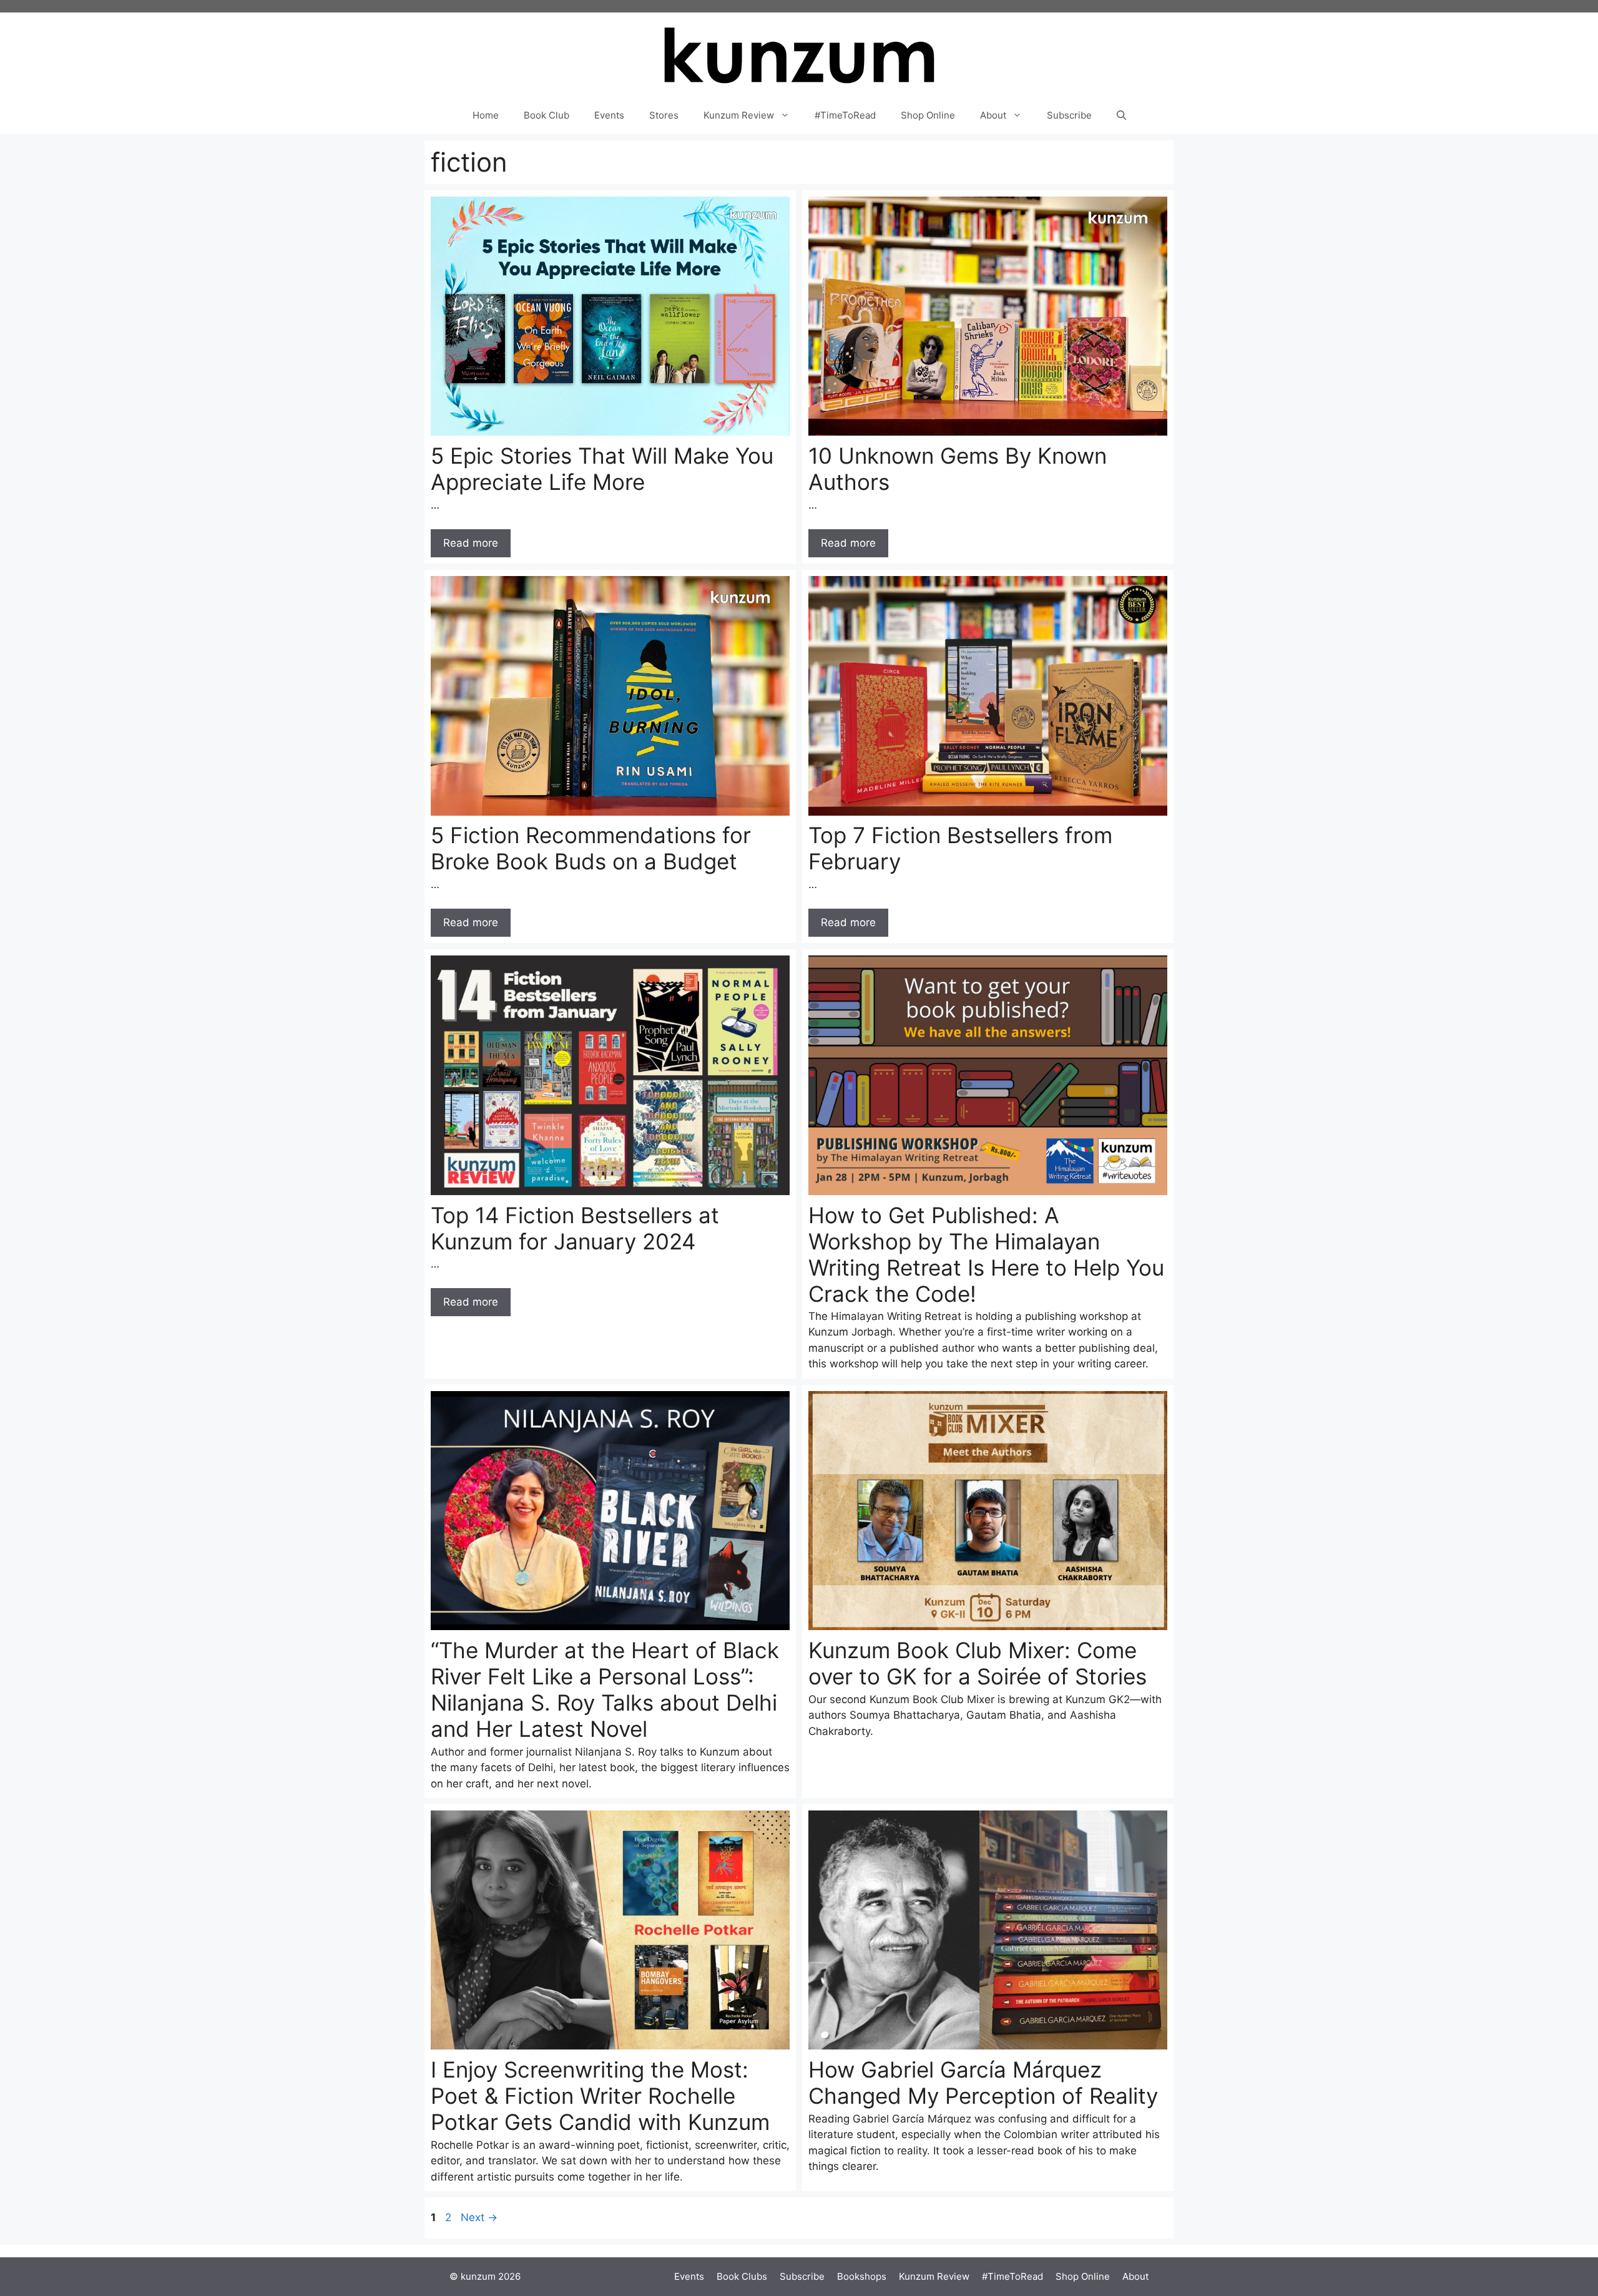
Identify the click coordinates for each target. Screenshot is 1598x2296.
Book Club (547, 115)
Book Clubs (742, 2276)
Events (609, 115)
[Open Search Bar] (1121, 115)
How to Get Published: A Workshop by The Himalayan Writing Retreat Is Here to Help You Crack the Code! (986, 1254)
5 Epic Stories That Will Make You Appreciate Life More (602, 469)
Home (486, 115)
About (993, 115)
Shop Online (928, 115)
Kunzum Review (739, 115)
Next (479, 2217)
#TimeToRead (845, 115)
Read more (471, 543)
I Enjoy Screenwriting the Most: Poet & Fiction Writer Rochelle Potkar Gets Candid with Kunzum (600, 2096)
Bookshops (862, 2276)
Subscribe (1069, 115)
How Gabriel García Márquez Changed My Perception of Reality (983, 2083)
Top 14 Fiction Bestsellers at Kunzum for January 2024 (575, 1228)
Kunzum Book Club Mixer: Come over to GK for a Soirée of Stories (978, 1663)
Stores (664, 115)
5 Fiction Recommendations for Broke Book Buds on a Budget (591, 848)
